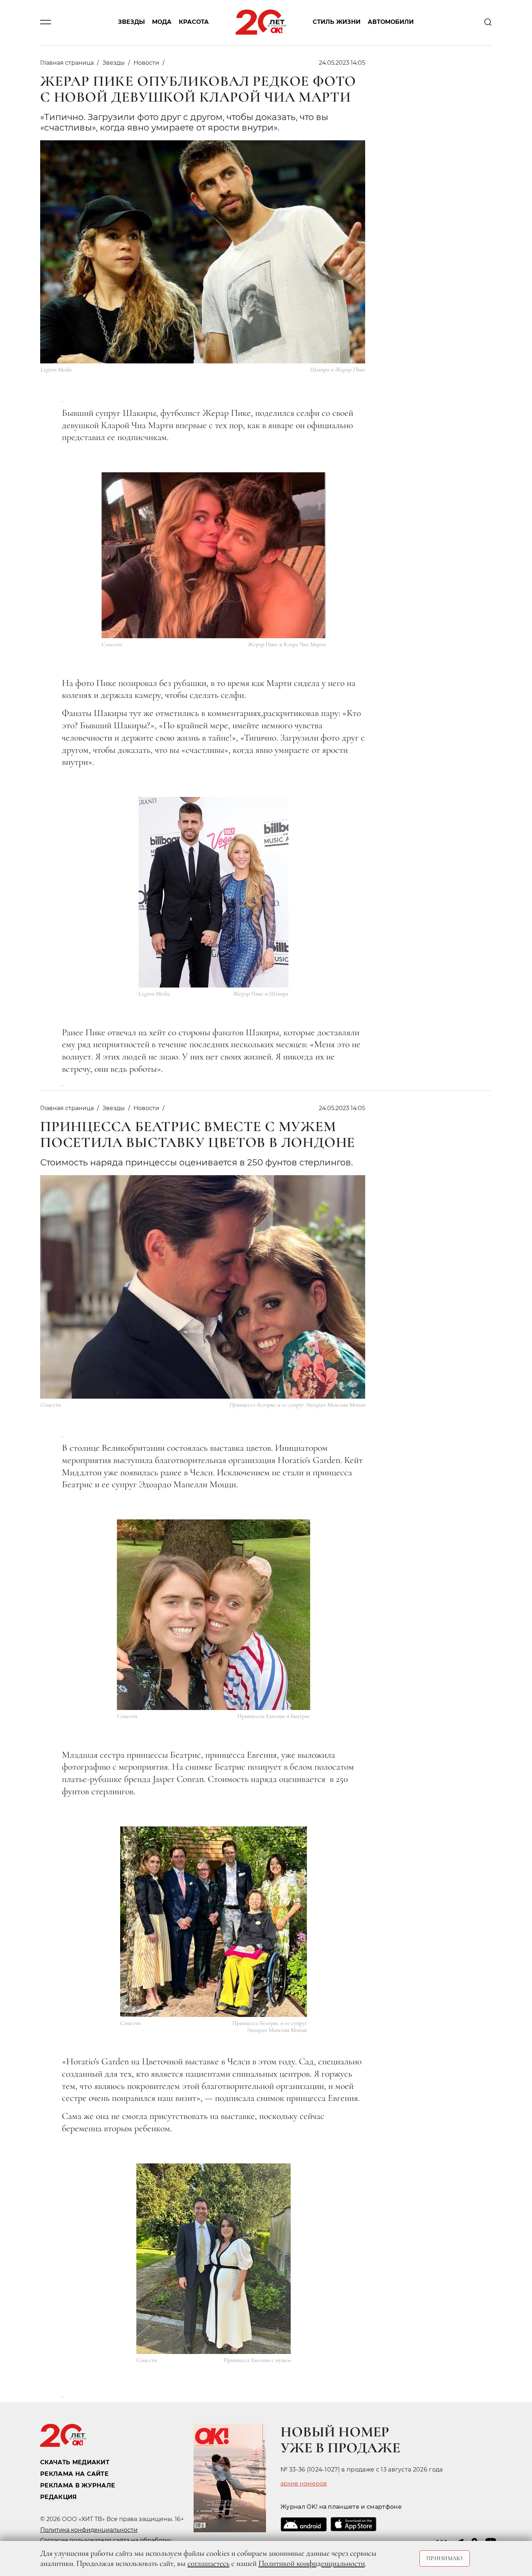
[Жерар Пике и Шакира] (214, 892)
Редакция (59, 2497)
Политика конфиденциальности (89, 2530)
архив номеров (304, 2484)
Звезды (131, 22)
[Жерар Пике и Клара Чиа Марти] (214, 555)
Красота (194, 22)
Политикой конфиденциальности (312, 2563)
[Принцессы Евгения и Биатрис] (214, 1615)
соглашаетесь (208, 2563)
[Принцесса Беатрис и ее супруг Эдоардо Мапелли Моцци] (214, 1922)
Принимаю (445, 2558)
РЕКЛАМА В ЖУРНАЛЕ (78, 2485)
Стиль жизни (337, 22)
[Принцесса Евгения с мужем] (214, 2259)
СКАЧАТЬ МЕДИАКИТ (75, 2462)
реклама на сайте (74, 2474)
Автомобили (391, 22)
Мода (162, 22)
